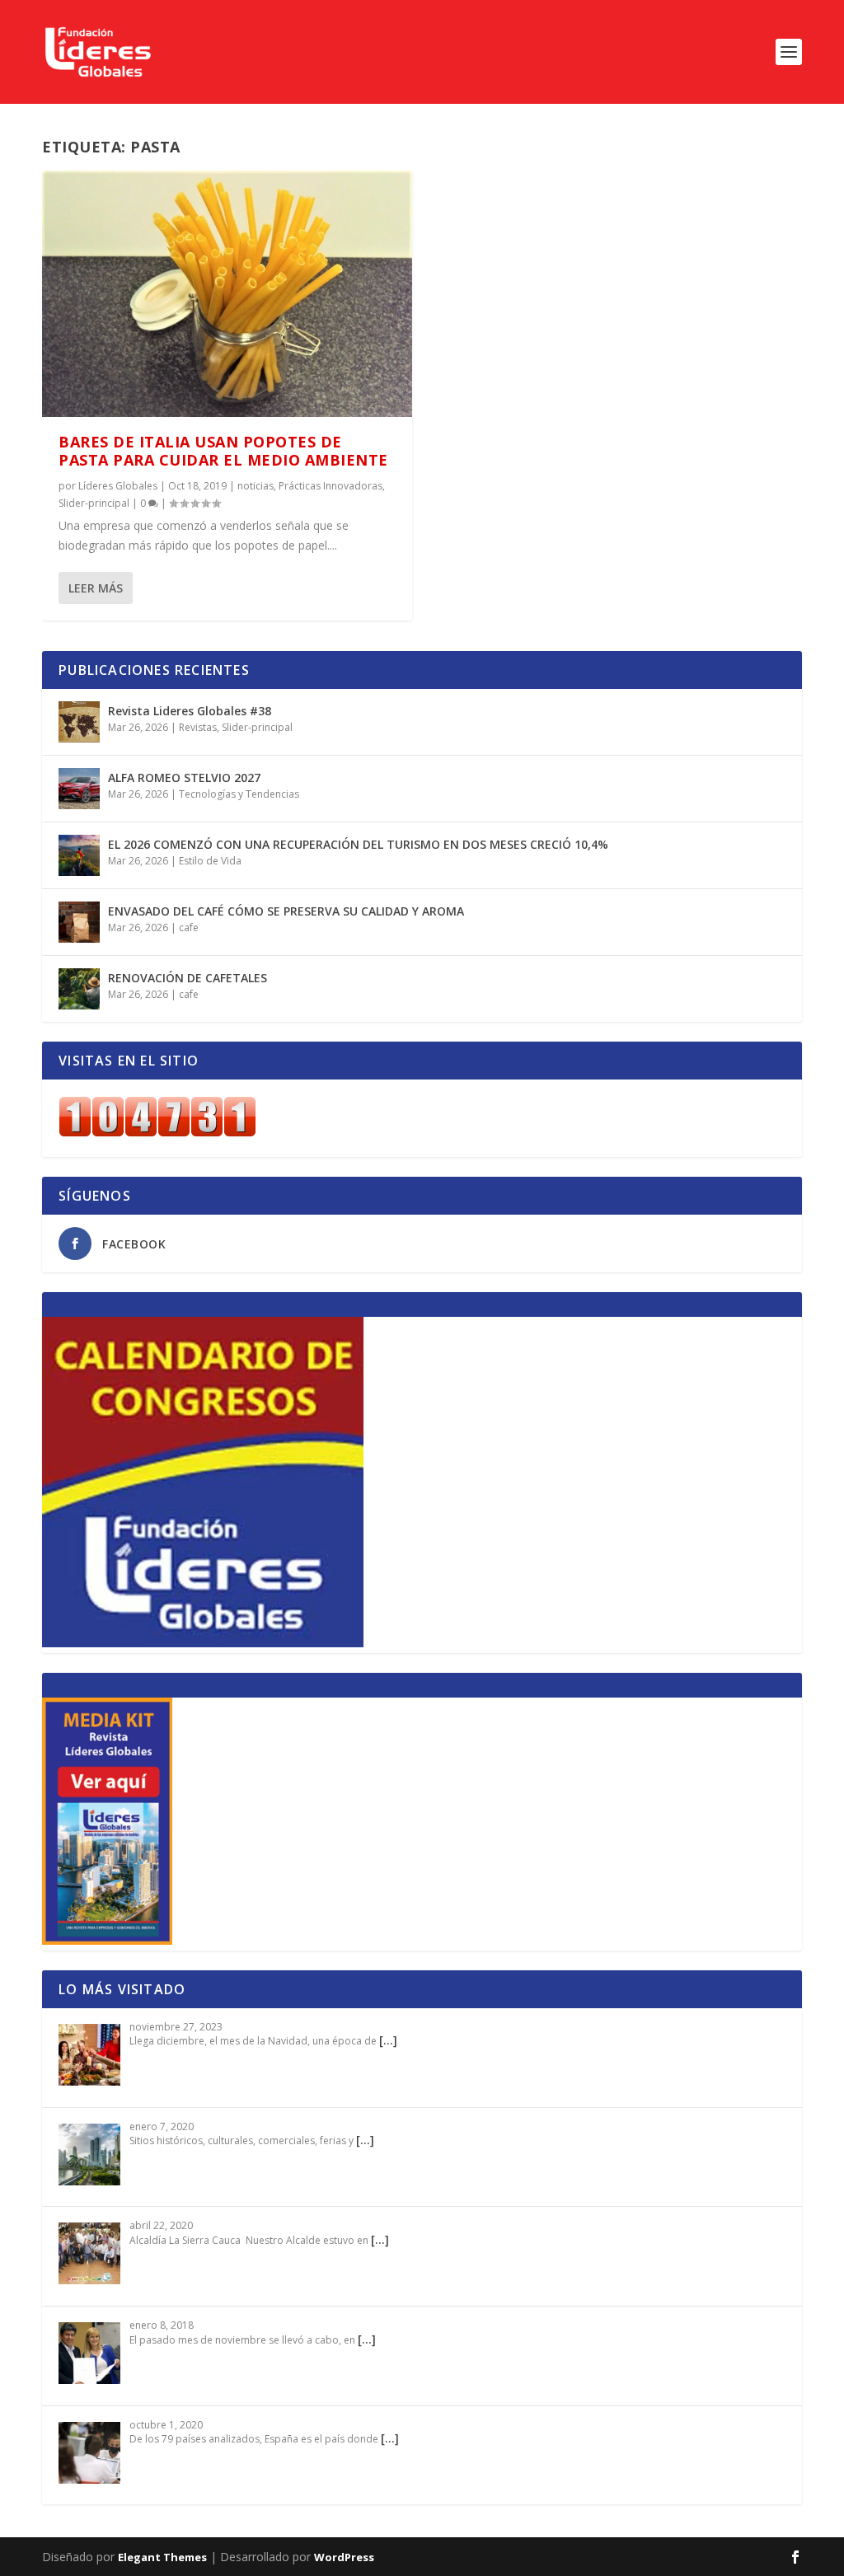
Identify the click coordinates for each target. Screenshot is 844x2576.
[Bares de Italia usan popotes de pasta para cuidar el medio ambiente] (227, 294)
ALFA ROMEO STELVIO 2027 (184, 777)
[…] (388, 2040)
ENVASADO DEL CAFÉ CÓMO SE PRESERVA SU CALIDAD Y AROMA (286, 911)
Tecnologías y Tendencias (239, 794)
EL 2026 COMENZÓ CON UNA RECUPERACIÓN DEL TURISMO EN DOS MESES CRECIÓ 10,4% (358, 844)
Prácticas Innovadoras (331, 486)
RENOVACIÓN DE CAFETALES (188, 978)
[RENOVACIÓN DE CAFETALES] (79, 989)
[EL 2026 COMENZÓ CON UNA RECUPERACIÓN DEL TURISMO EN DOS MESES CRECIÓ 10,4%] (79, 855)
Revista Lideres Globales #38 (190, 711)
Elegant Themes (162, 2557)
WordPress (344, 2557)
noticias (256, 486)
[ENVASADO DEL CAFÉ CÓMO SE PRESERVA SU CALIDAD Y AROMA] (79, 922)
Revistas (198, 727)
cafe (189, 927)
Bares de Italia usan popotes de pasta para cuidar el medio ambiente (223, 451)
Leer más (96, 588)
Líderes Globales (118, 486)
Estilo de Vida (210, 861)
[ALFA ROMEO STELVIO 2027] (79, 789)
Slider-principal (94, 503)
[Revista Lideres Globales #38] (79, 722)
